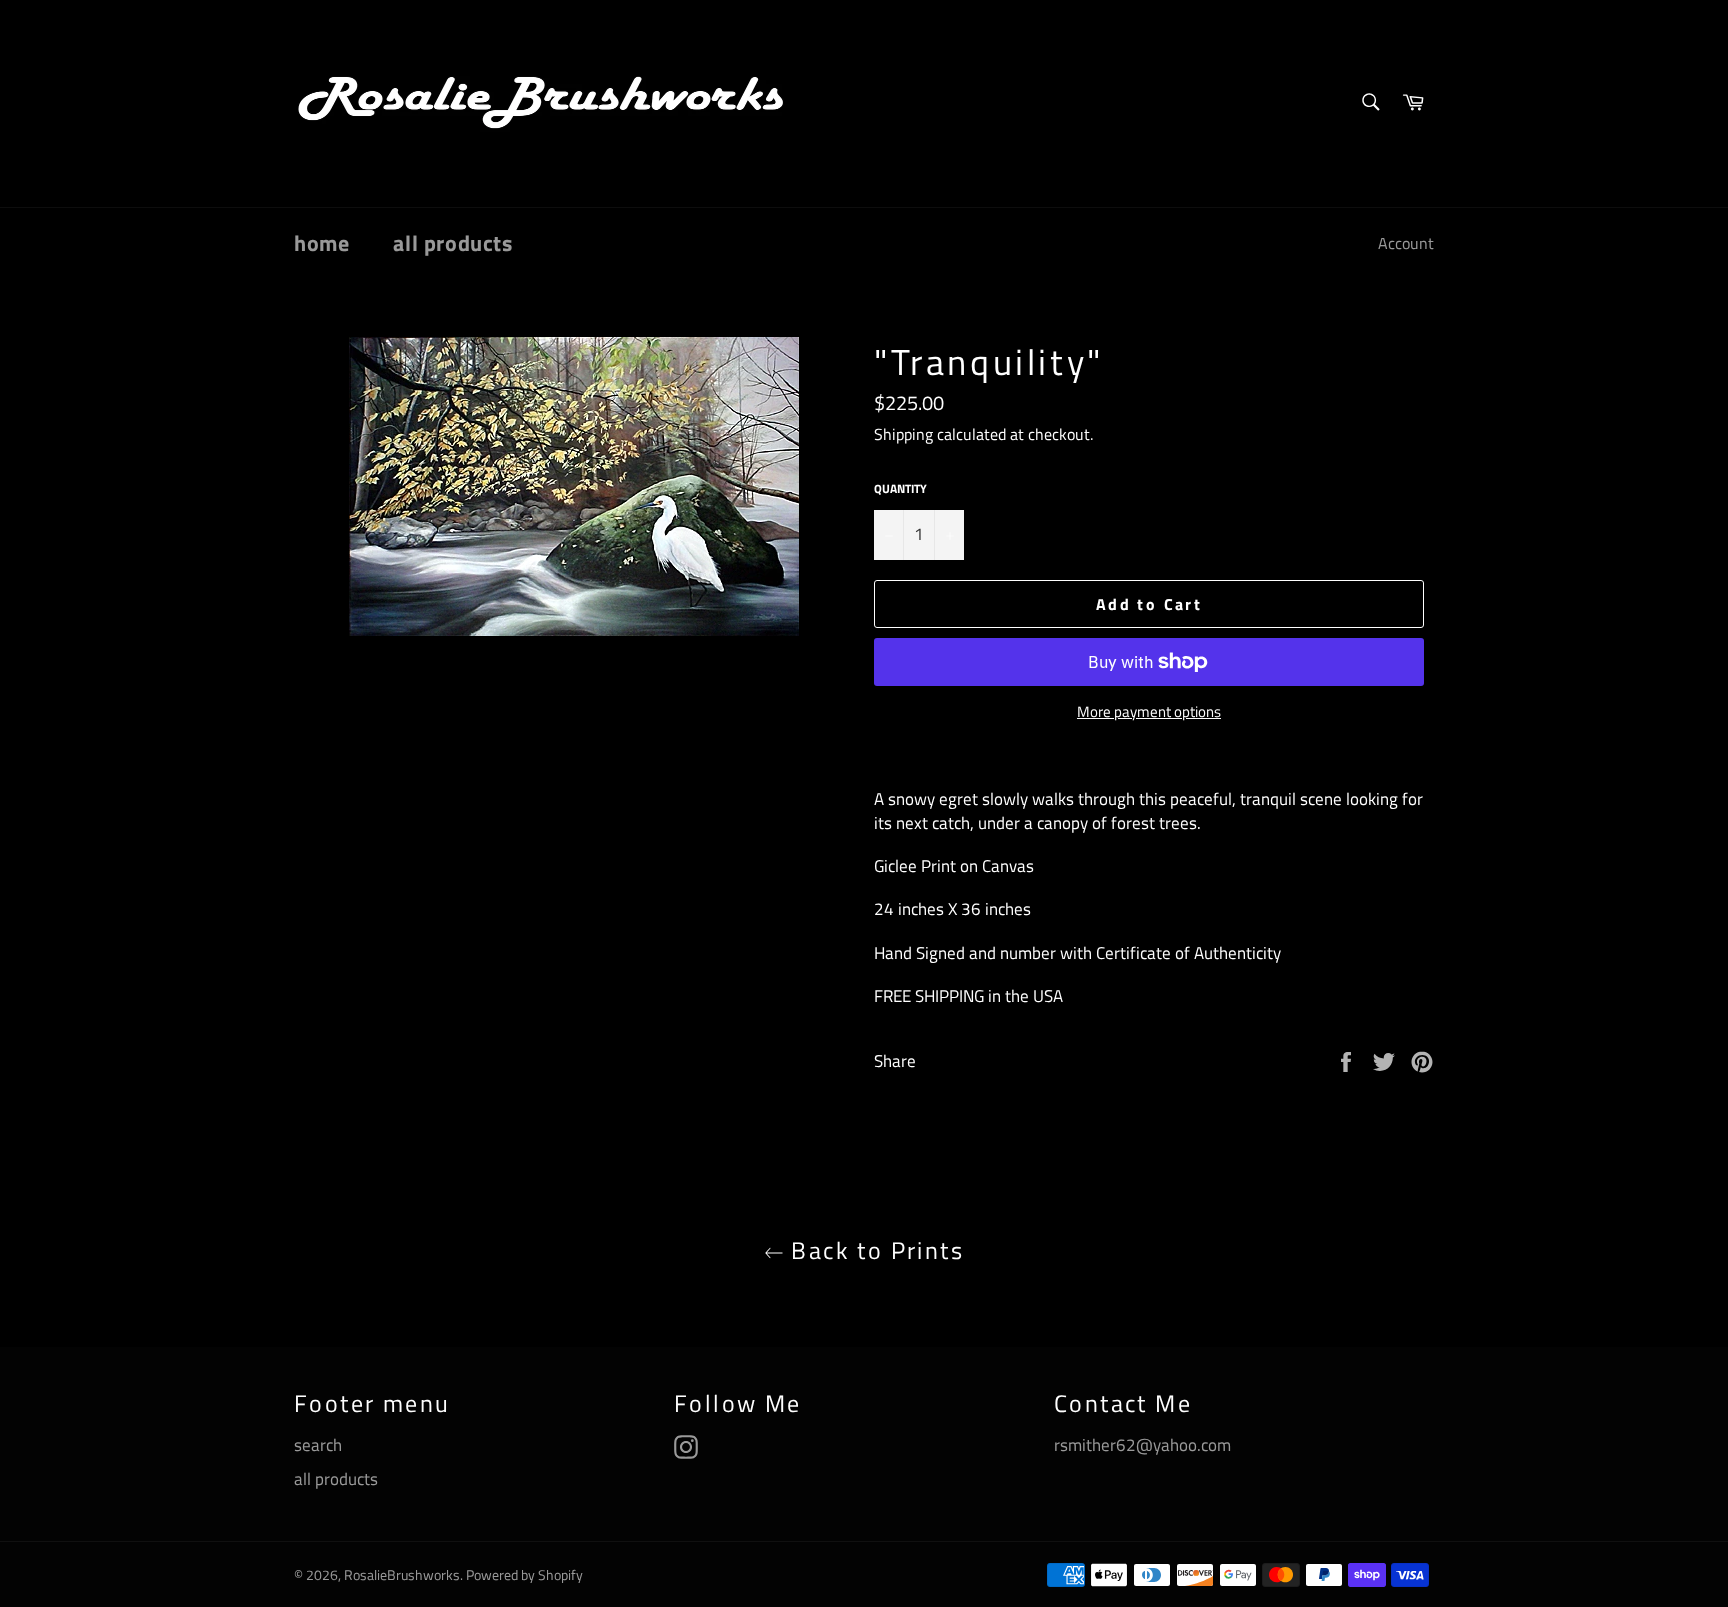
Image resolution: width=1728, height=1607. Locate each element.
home (321, 243)
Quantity (900, 489)
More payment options (1149, 712)
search (318, 1445)
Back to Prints (874, 1250)
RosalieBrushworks (402, 1575)
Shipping (903, 434)
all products (452, 243)
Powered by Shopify (524, 1575)
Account (1406, 243)
